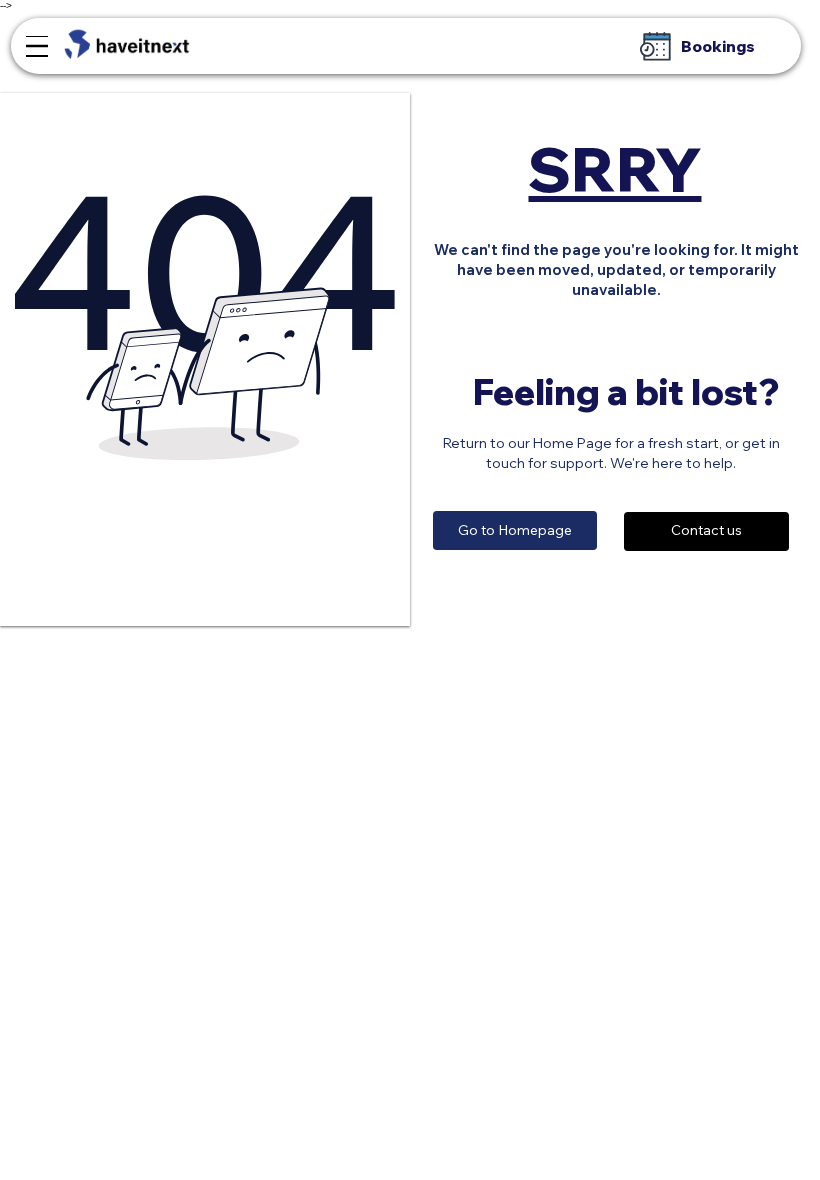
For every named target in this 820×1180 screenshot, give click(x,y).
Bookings (718, 46)
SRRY (614, 168)
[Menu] (36, 46)
